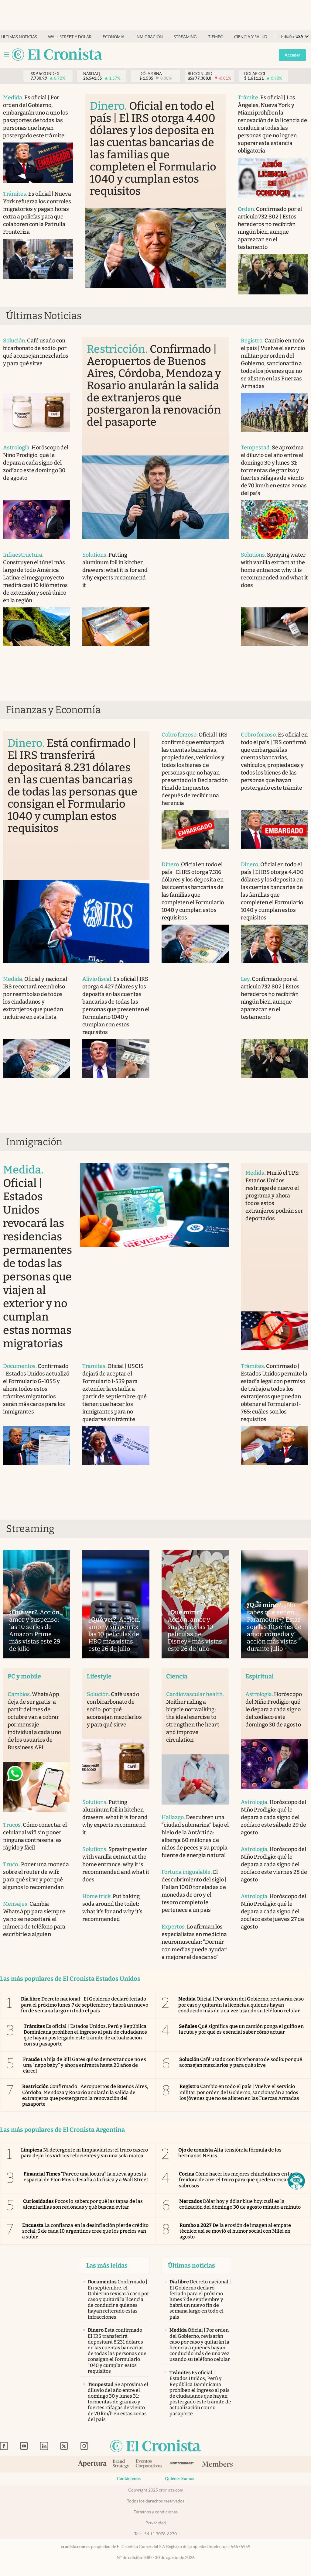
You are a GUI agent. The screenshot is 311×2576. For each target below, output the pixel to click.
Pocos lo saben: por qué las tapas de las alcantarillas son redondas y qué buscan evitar (83, 2204)
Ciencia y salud (251, 37)
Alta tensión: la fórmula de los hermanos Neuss (230, 2153)
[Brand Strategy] (121, 2464)
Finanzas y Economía (53, 710)
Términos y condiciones (156, 2512)
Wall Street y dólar (70, 37)
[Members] (217, 2464)
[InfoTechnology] (182, 2464)
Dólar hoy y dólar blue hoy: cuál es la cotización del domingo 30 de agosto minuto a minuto (240, 2204)
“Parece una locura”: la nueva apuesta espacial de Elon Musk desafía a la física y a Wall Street (86, 2177)
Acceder (292, 55)
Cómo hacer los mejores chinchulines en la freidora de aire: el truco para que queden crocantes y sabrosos (239, 2180)
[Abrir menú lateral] (7, 55)
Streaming (185, 37)
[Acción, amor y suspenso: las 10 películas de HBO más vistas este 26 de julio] (116, 1604)
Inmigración (149, 37)
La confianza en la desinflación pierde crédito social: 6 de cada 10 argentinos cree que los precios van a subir (85, 2231)
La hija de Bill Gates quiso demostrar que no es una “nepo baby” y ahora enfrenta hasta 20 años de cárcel (85, 2065)
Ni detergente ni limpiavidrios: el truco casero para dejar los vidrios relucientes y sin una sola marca (84, 2153)
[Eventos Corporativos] (149, 2464)
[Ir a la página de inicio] (57, 55)
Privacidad (156, 2523)
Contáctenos (129, 2478)
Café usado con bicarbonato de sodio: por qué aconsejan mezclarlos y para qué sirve (241, 2062)
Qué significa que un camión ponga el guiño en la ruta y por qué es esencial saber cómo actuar (241, 2029)
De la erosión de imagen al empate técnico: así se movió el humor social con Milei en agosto (235, 2231)
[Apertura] (92, 2464)
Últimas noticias (19, 37)
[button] (296, 2181)
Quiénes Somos (179, 2478)
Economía (114, 37)
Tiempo (216, 37)
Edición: (292, 37)
